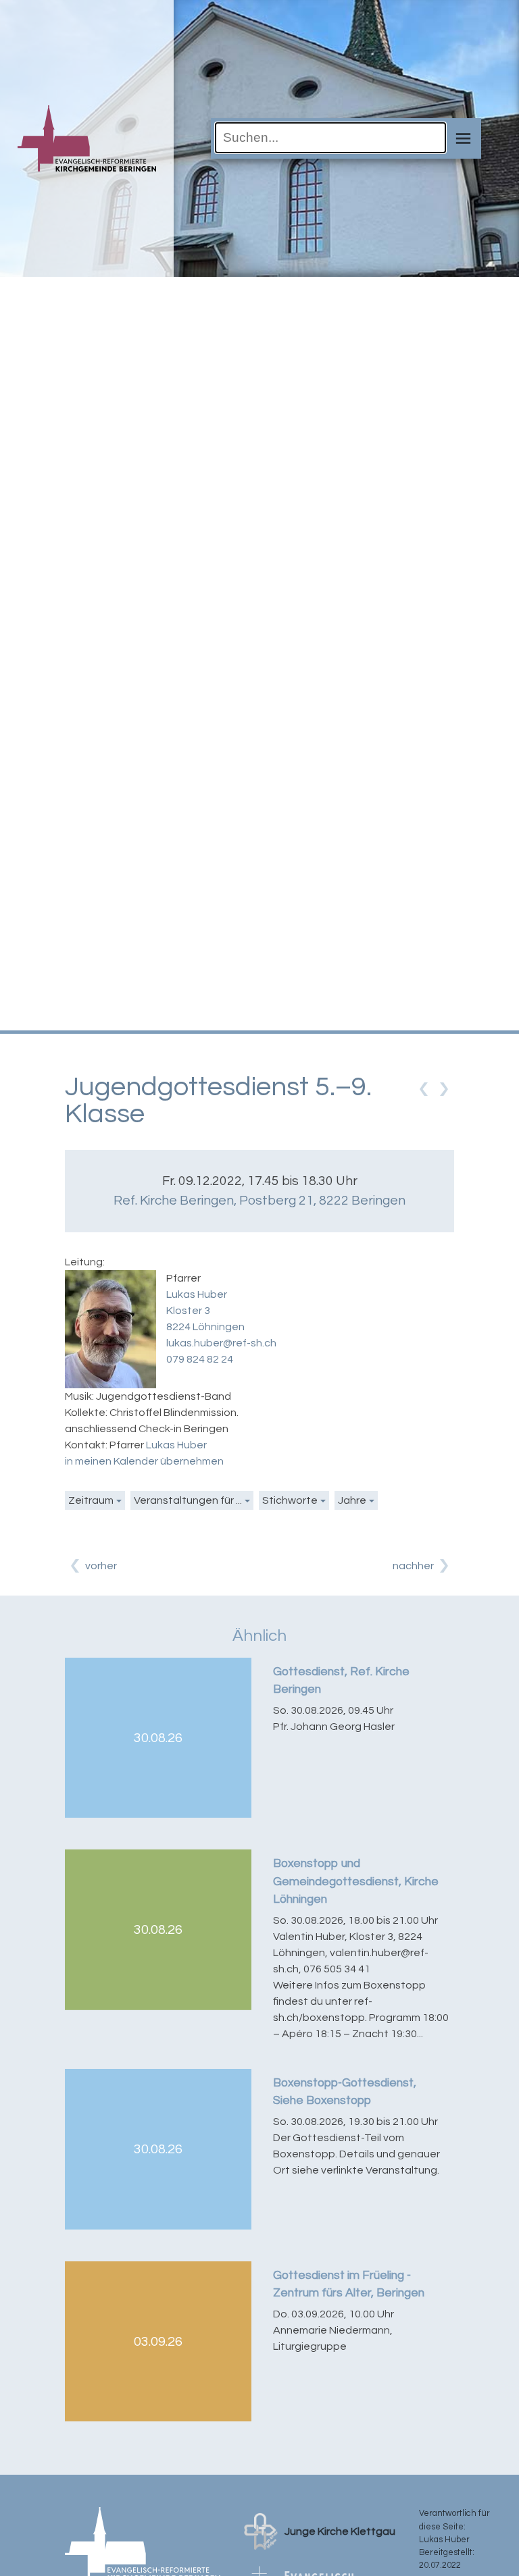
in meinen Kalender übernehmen (144, 1461)
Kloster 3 (188, 1311)
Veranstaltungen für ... (188, 1500)
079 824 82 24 (200, 1359)
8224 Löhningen (205, 1327)
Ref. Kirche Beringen (259, 1201)
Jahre (352, 1500)
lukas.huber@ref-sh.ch (221, 1343)
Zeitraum (91, 1500)
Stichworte (290, 1500)
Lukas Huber (197, 1294)
